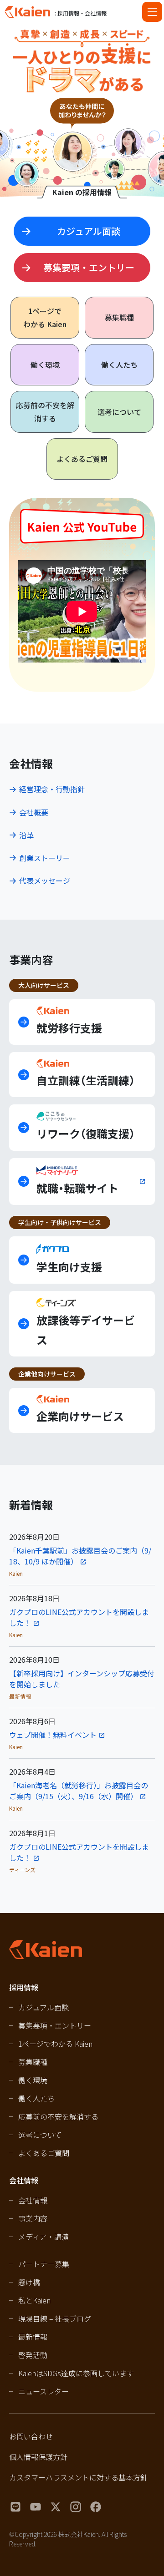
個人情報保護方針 (38, 2457)
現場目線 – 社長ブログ (55, 2318)
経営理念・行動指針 (52, 789)
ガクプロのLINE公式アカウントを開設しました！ (79, 1617)
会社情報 (33, 2200)
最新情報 (33, 2337)
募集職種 (119, 317)
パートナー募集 (44, 2264)
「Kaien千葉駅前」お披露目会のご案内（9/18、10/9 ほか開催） (80, 1556)
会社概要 (34, 812)
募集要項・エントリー (55, 2025)
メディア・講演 (44, 2237)
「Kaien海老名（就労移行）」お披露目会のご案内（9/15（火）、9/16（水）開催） (79, 1791)
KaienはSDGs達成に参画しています (76, 2373)
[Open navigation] (152, 12)
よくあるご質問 (82, 459)
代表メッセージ (45, 881)
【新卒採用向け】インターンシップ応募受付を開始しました (82, 1679)
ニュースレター (44, 2391)
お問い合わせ (31, 2436)
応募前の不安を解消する (45, 412)
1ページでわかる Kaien (55, 2044)
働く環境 (45, 364)
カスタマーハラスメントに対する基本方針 (78, 2477)
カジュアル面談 (44, 2007)
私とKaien (34, 2300)
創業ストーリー (45, 858)
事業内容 (33, 2218)
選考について (119, 412)
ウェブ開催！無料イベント (53, 1735)
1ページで (45, 317)
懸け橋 (29, 2282)
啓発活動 (33, 2355)
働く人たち (119, 364)
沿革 (26, 835)
